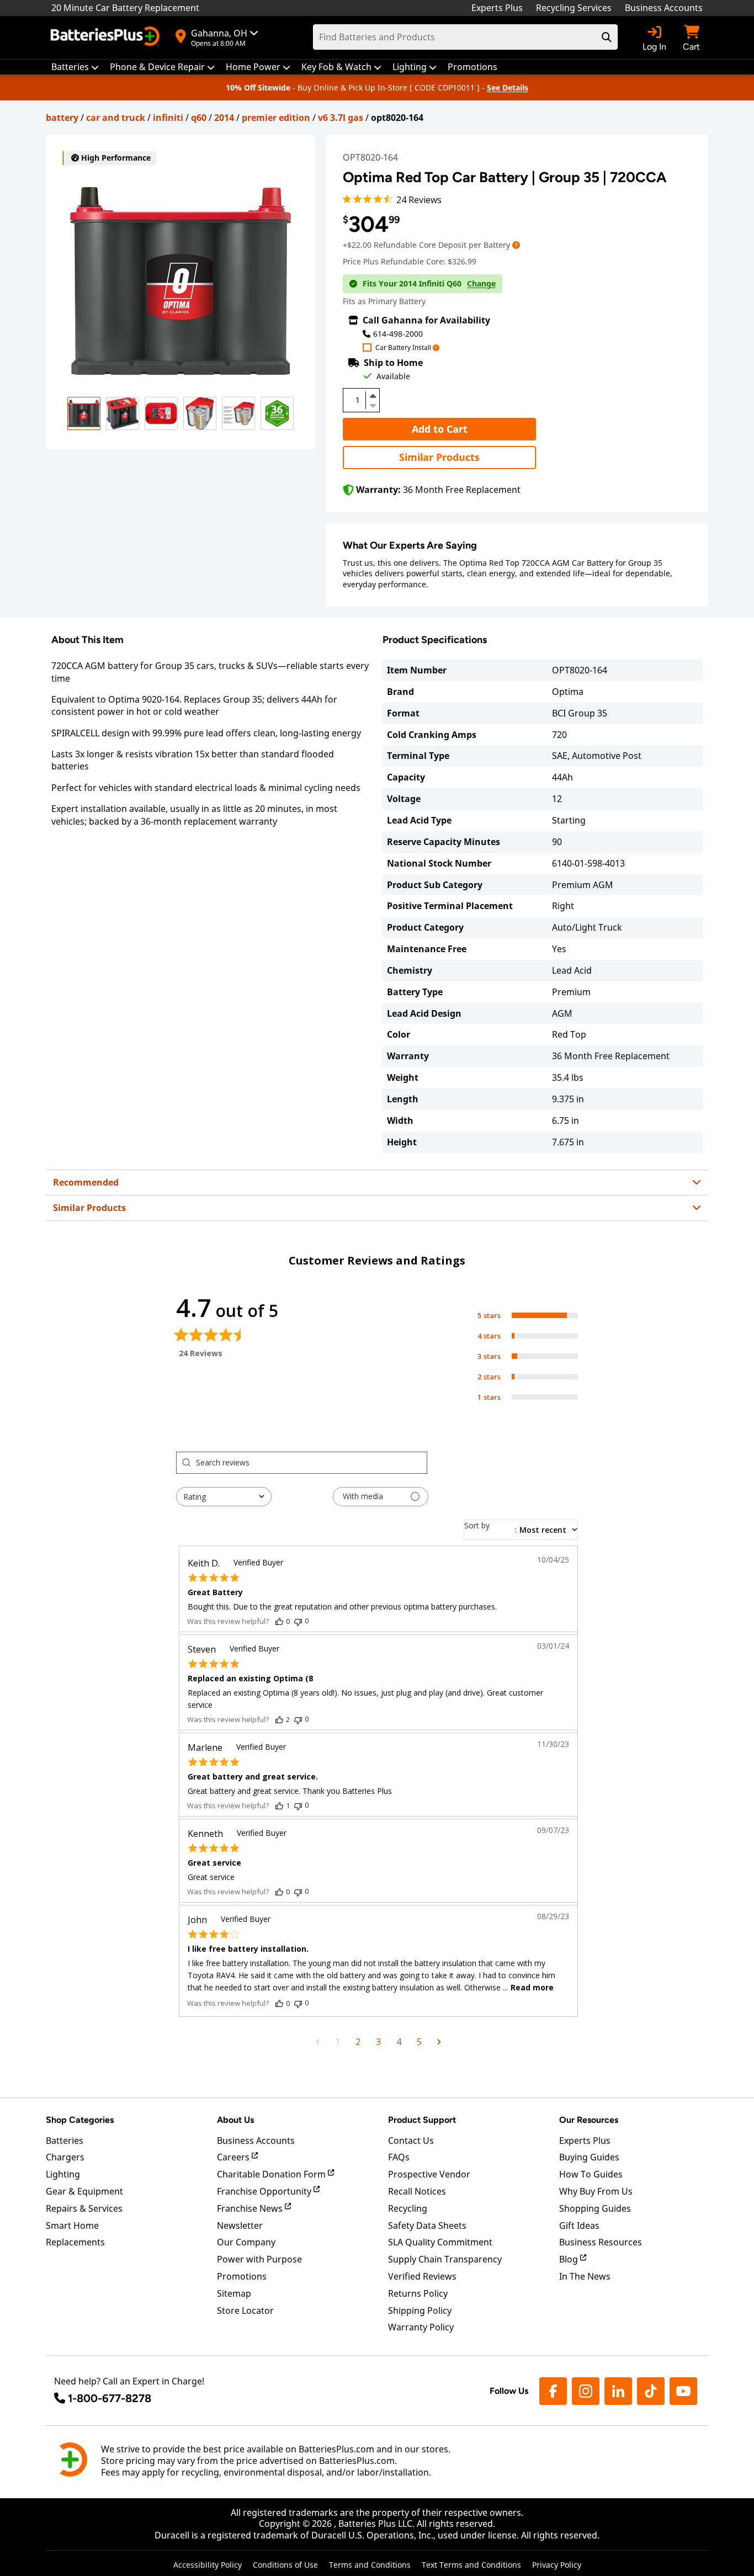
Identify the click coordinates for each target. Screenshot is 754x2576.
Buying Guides (589, 2157)
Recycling (408, 2208)
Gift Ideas (579, 2226)
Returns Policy (418, 2293)
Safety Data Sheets (427, 2226)
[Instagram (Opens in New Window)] (586, 2391)
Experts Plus (497, 8)
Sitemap (234, 2293)
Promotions (242, 2276)
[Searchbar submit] (607, 37)
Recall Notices (417, 2191)
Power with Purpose (259, 2259)
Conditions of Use (285, 2565)
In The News (585, 2276)
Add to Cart (440, 429)
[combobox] (224, 1497)
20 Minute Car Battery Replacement (125, 8)
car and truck (116, 118)
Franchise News (251, 2208)
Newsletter (240, 2226)
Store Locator (245, 2311)
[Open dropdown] (516, 245)
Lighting (63, 2174)
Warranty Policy (421, 2327)
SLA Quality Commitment (440, 2242)
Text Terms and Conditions (471, 2565)
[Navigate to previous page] (318, 2042)
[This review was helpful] (279, 1621)
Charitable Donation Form (272, 2174)
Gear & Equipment (84, 2191)
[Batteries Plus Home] (107, 38)
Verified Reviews (422, 2276)
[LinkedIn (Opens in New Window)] (618, 2391)
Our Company (246, 2242)
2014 (224, 118)
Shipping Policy (420, 2311)
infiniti (168, 118)
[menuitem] (75, 67)
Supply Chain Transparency (445, 2259)
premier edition (276, 118)
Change (481, 284)
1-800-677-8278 (110, 2398)
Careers (234, 2157)
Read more (532, 1987)
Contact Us (411, 2141)
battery (62, 118)
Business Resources (601, 2242)
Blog (570, 2259)
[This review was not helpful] (298, 1621)
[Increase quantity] (373, 396)
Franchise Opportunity (265, 2191)
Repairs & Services (84, 2208)
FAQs (399, 2157)
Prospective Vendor (429, 2174)
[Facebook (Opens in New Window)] (553, 2391)
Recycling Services (574, 8)
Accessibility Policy (208, 2565)
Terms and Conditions (370, 2565)
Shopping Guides (595, 2208)
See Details (508, 87)
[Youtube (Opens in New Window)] (683, 2391)
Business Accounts (664, 8)
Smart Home (72, 2226)
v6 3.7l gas (341, 118)
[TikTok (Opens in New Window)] (651, 2391)
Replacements (75, 2242)
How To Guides (591, 2174)
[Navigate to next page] (439, 2042)
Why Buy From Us (596, 2191)
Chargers (65, 2157)
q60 (199, 118)
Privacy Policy (557, 2565)
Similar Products (439, 457)
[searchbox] (311, 1463)
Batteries (65, 2141)
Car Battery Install (403, 348)
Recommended (86, 1182)
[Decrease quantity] (373, 405)
